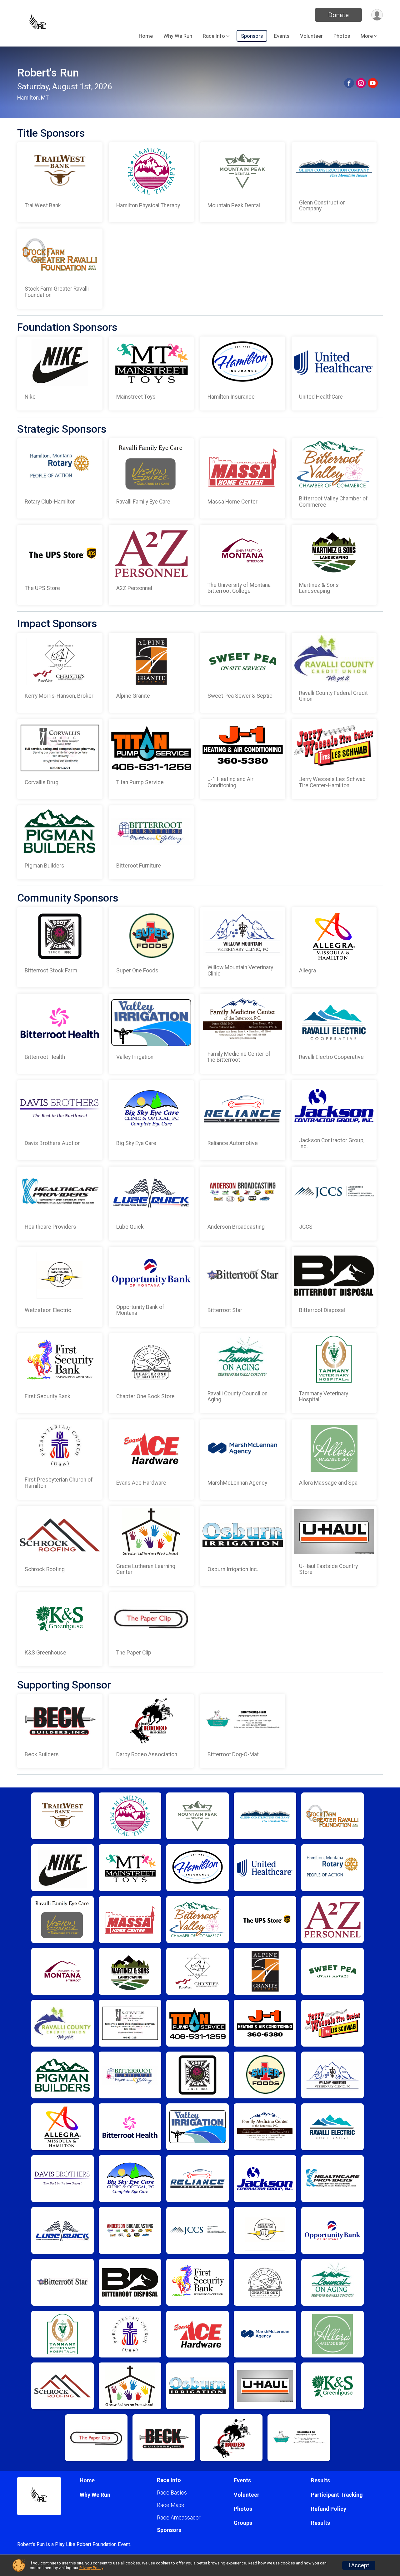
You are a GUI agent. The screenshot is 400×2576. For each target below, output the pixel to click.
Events (282, 36)
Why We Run (178, 36)
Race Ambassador (179, 2518)
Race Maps (170, 2505)
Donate (338, 15)
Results (320, 2480)
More (367, 36)
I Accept (359, 2565)
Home (146, 36)
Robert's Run (48, 73)
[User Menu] (377, 15)
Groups (243, 2523)
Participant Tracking (337, 2495)
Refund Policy (329, 2509)
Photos (342, 36)
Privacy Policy (91, 2568)
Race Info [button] (214, 36)
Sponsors (252, 36)
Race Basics (172, 2493)
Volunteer (311, 36)
